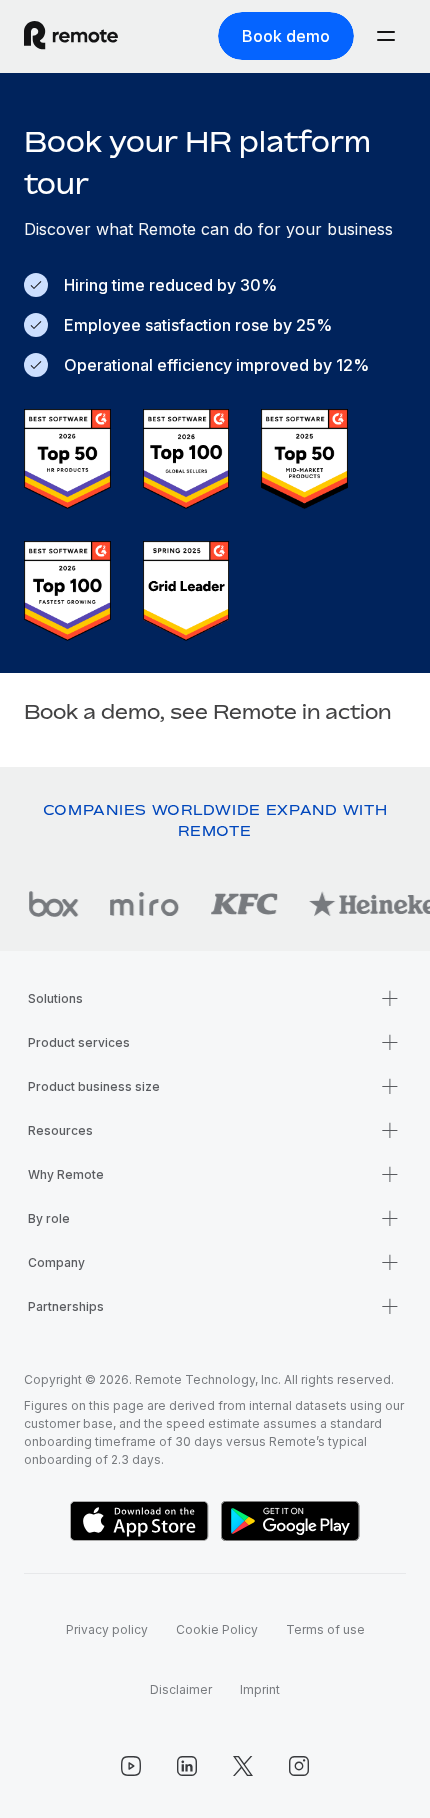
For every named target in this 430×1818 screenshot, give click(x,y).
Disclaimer (181, 1689)
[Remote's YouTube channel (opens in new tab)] (131, 1766)
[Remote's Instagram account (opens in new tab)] (299, 1766)
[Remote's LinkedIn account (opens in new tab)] (187, 1766)
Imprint (260, 1689)
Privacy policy (107, 1629)
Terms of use (325, 1629)
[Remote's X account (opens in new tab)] (243, 1766)
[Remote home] (71, 36)
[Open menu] (386, 36)
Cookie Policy (217, 1629)
